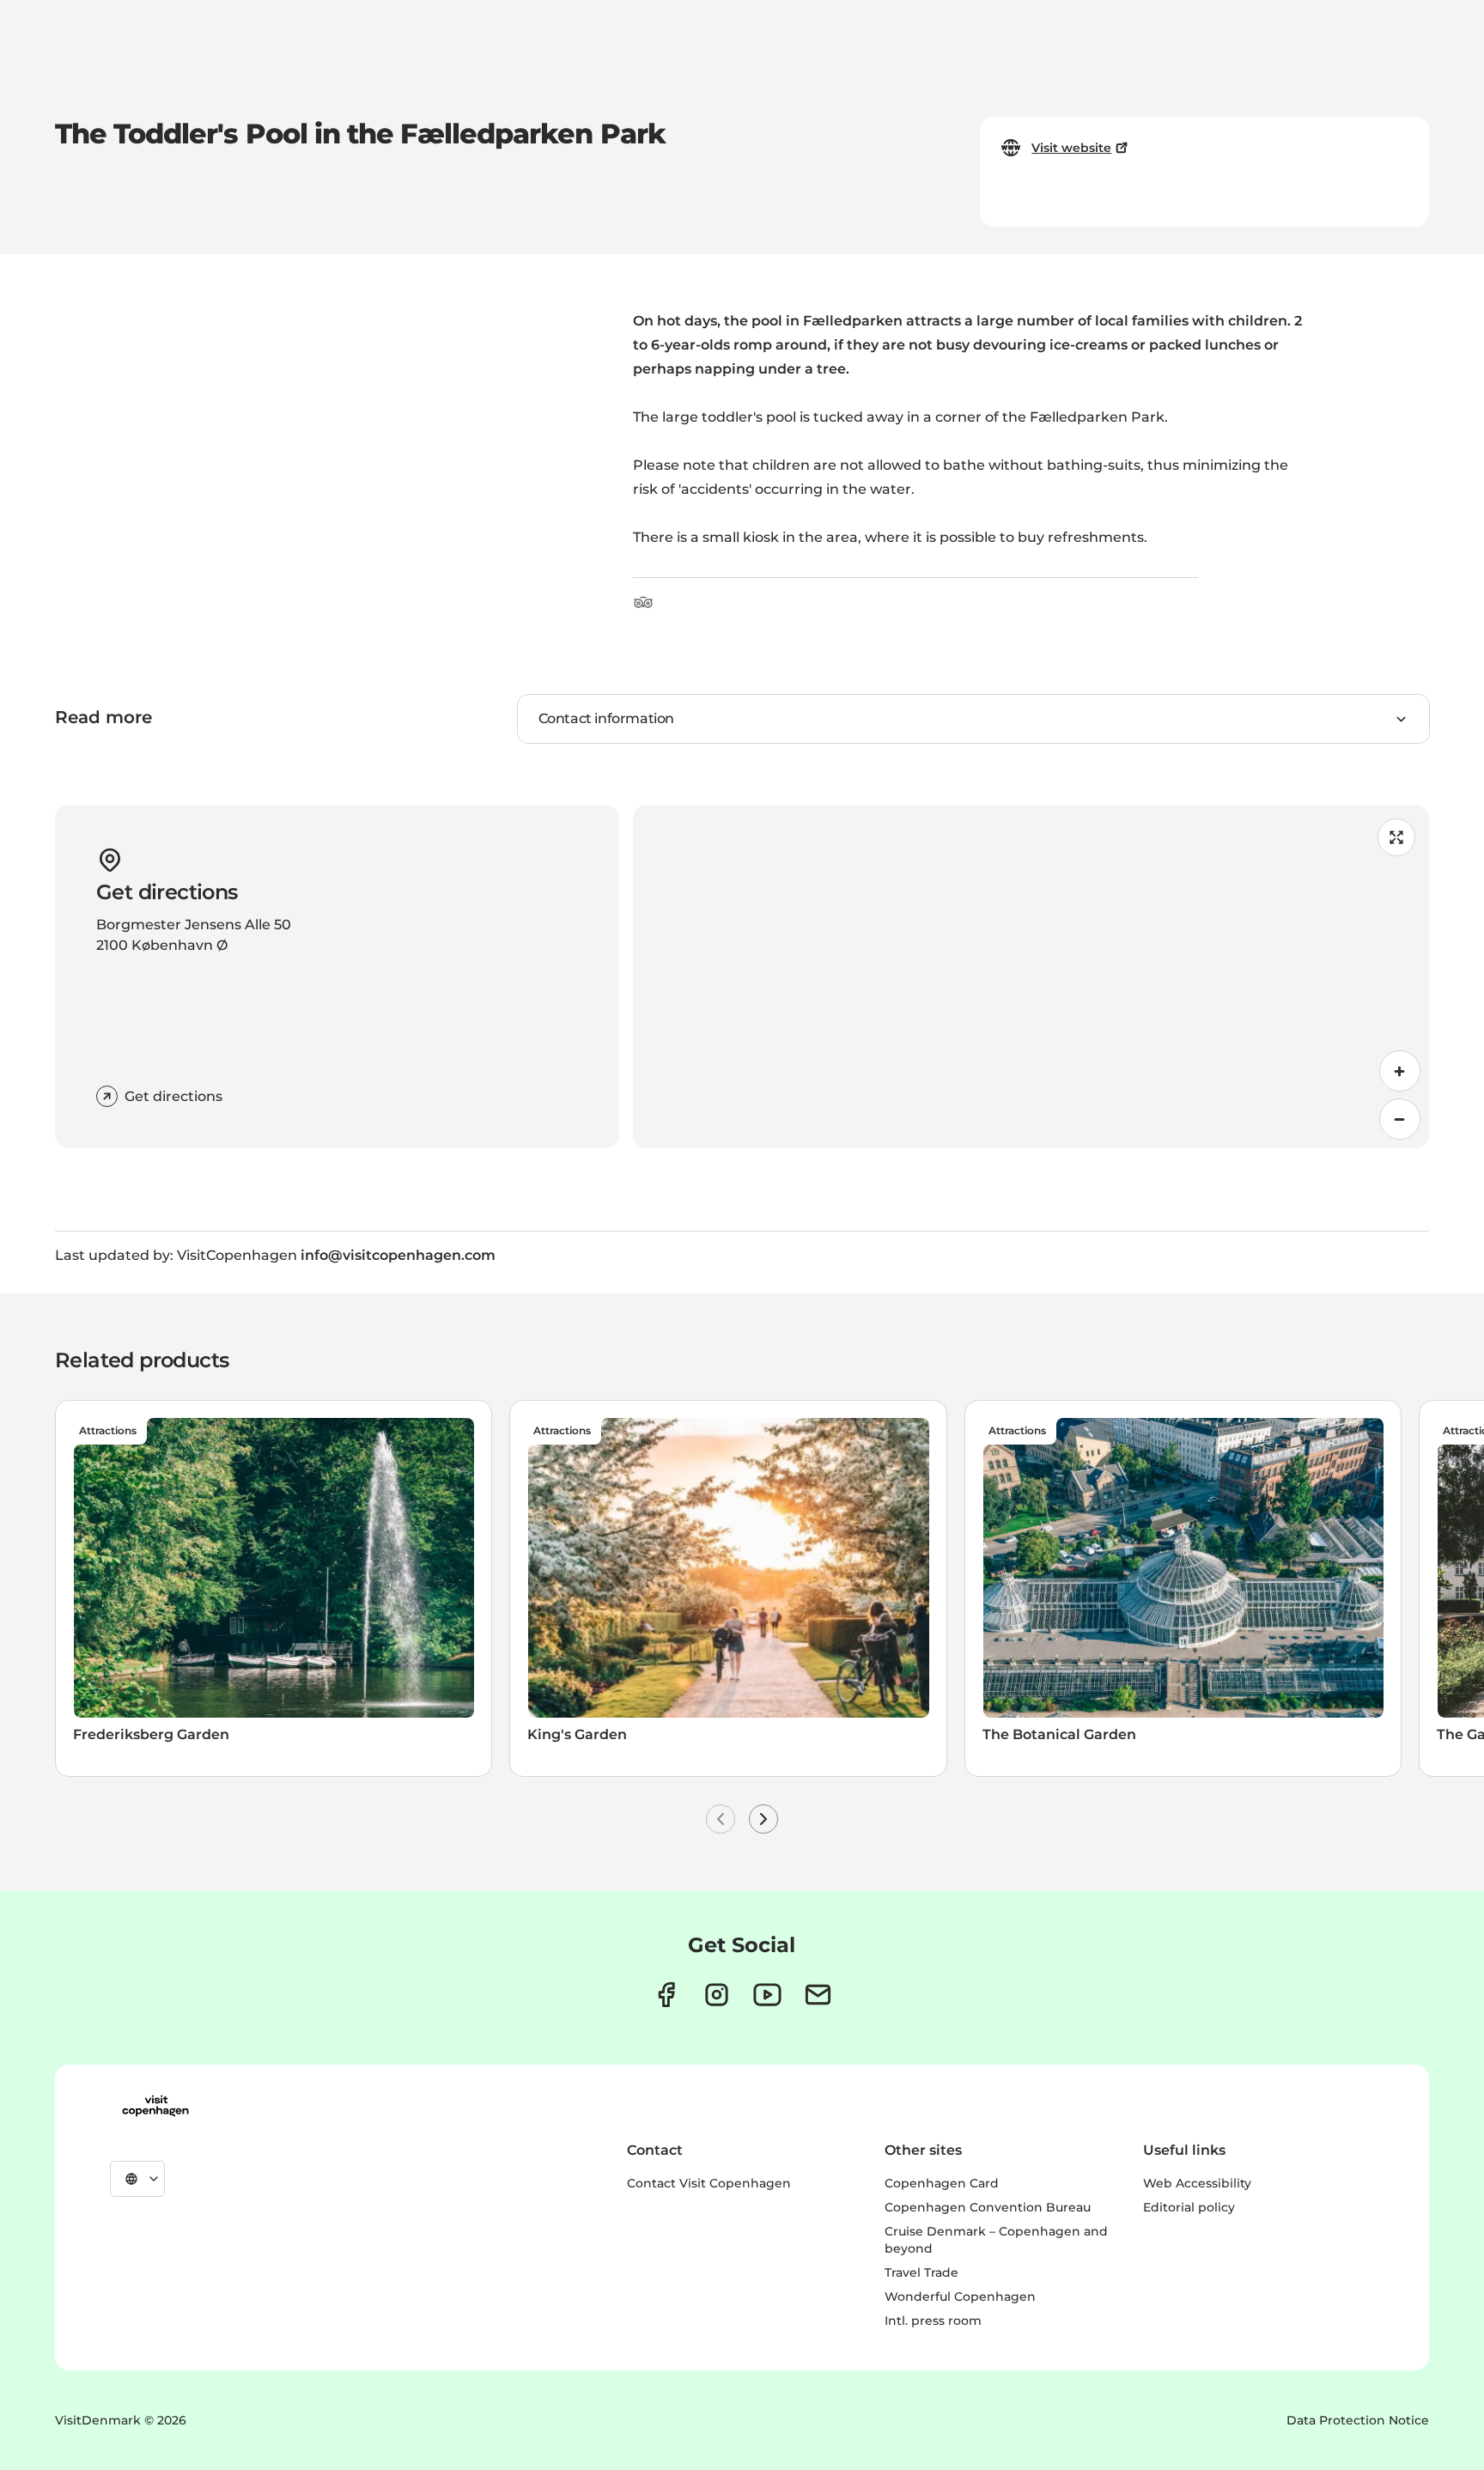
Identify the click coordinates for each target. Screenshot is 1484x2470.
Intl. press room (933, 2321)
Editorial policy (1189, 2207)
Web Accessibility (1197, 2183)
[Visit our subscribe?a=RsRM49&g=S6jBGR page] (818, 1995)
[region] (1031, 976)
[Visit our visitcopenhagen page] (666, 1995)
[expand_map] (1396, 837)
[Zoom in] (1400, 1071)
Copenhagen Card (942, 2183)
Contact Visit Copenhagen (709, 2183)
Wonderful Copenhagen (960, 2297)
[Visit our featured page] (767, 1995)
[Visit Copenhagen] (155, 2106)
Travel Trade (921, 2272)
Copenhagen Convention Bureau (988, 2207)
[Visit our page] (717, 1995)
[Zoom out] (1400, 1119)
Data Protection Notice (1358, 2420)
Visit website (1071, 148)
